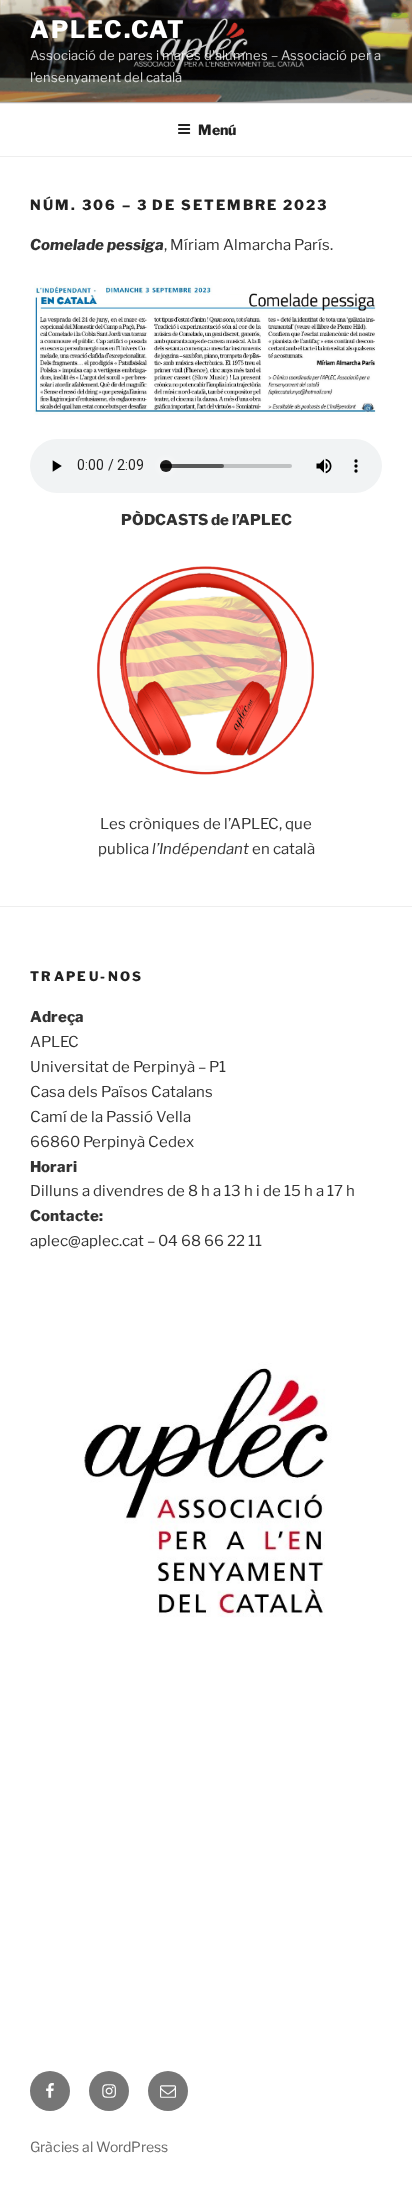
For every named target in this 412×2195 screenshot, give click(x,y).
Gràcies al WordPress (99, 2146)
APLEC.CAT (108, 29)
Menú (217, 129)
